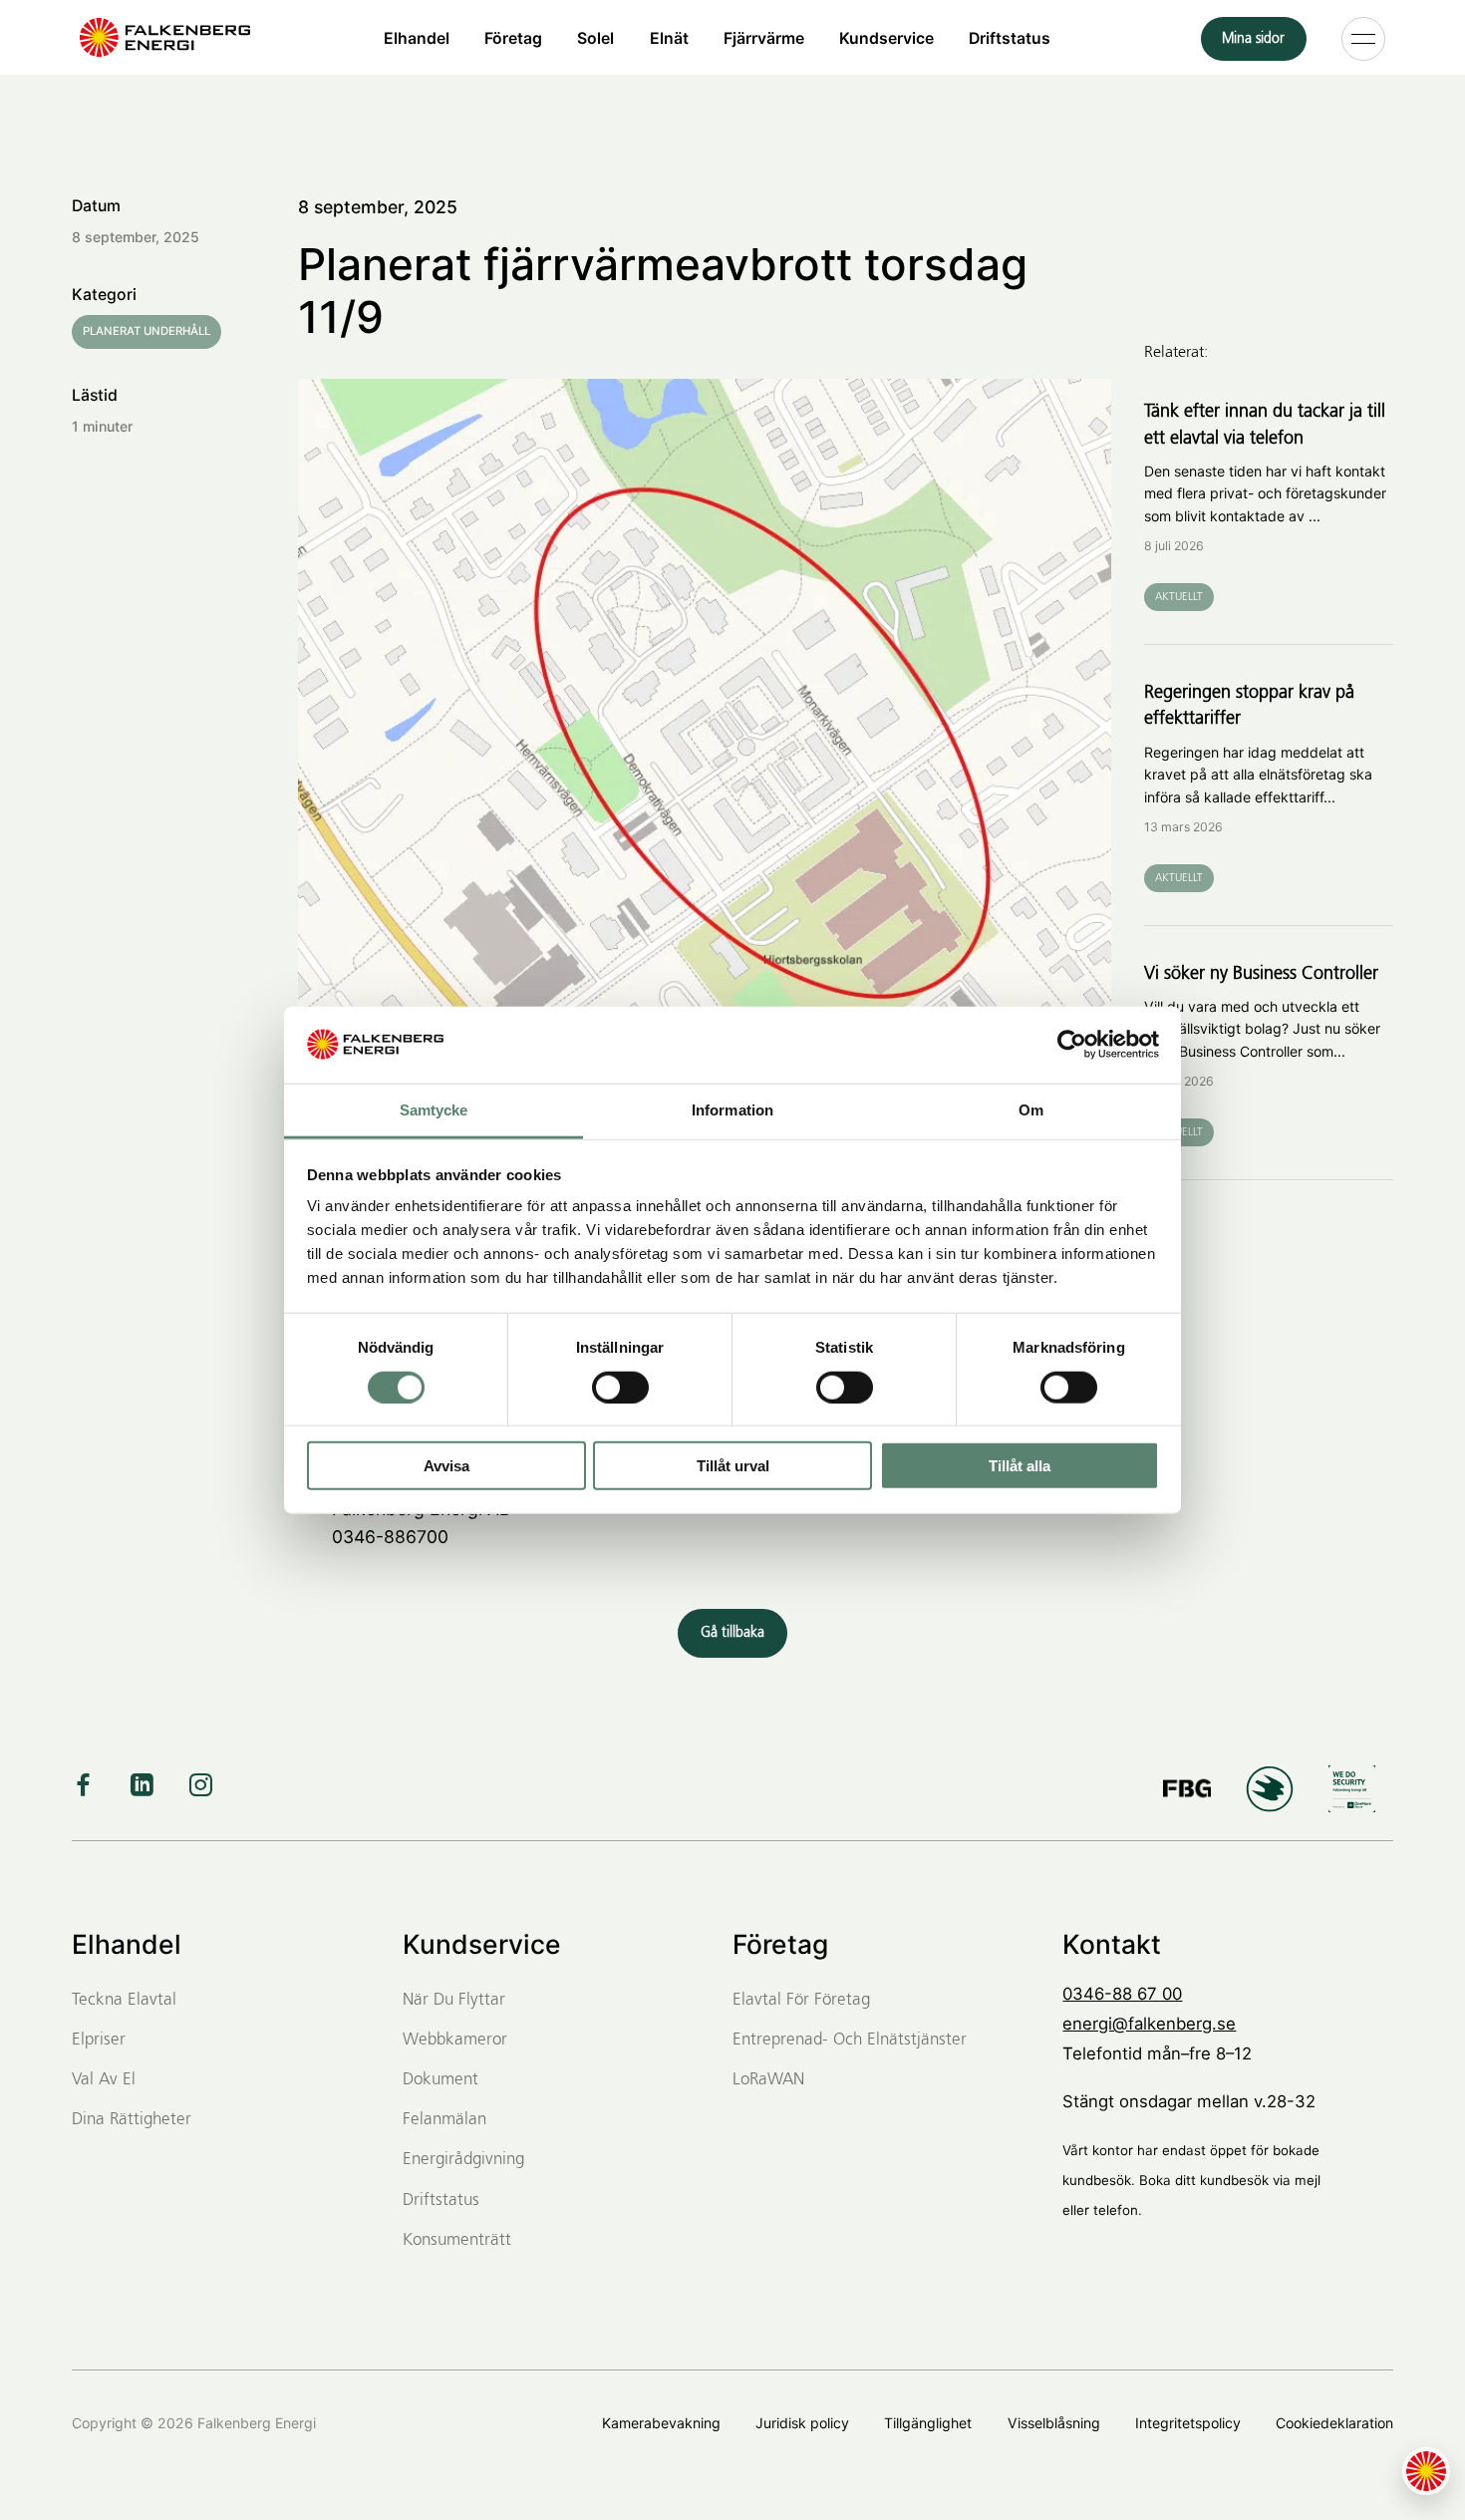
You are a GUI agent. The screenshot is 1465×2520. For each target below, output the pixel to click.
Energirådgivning (463, 2160)
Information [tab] (732, 1110)
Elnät (669, 37)
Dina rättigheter (132, 2120)
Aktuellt (1179, 597)
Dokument (440, 2080)
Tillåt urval (733, 1466)
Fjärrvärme (764, 37)
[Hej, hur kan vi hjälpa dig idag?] (1426, 2471)
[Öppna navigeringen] (1363, 38)
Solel (595, 37)
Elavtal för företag (801, 2000)
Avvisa (446, 1466)
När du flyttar (454, 2000)
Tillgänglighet (928, 2423)
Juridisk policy (802, 2423)
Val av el (104, 2080)
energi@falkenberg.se (1149, 2024)
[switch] (620, 1387)
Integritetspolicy (1188, 2423)
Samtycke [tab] (434, 1110)
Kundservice (886, 37)
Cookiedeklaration (1334, 2423)
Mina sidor (1253, 39)
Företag (513, 37)
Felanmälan (444, 2120)
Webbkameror (455, 2040)
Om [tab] (1031, 1110)
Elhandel (417, 37)
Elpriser (99, 2040)
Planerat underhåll (146, 331)
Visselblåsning (1054, 2423)
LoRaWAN (768, 2080)
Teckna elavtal (124, 2000)
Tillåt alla (1020, 1466)
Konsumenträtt (457, 2240)
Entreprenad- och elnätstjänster (850, 2040)
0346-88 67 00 (1122, 1994)
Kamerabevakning (661, 2423)
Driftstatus (1010, 37)
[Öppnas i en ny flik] (1072, 1045)
